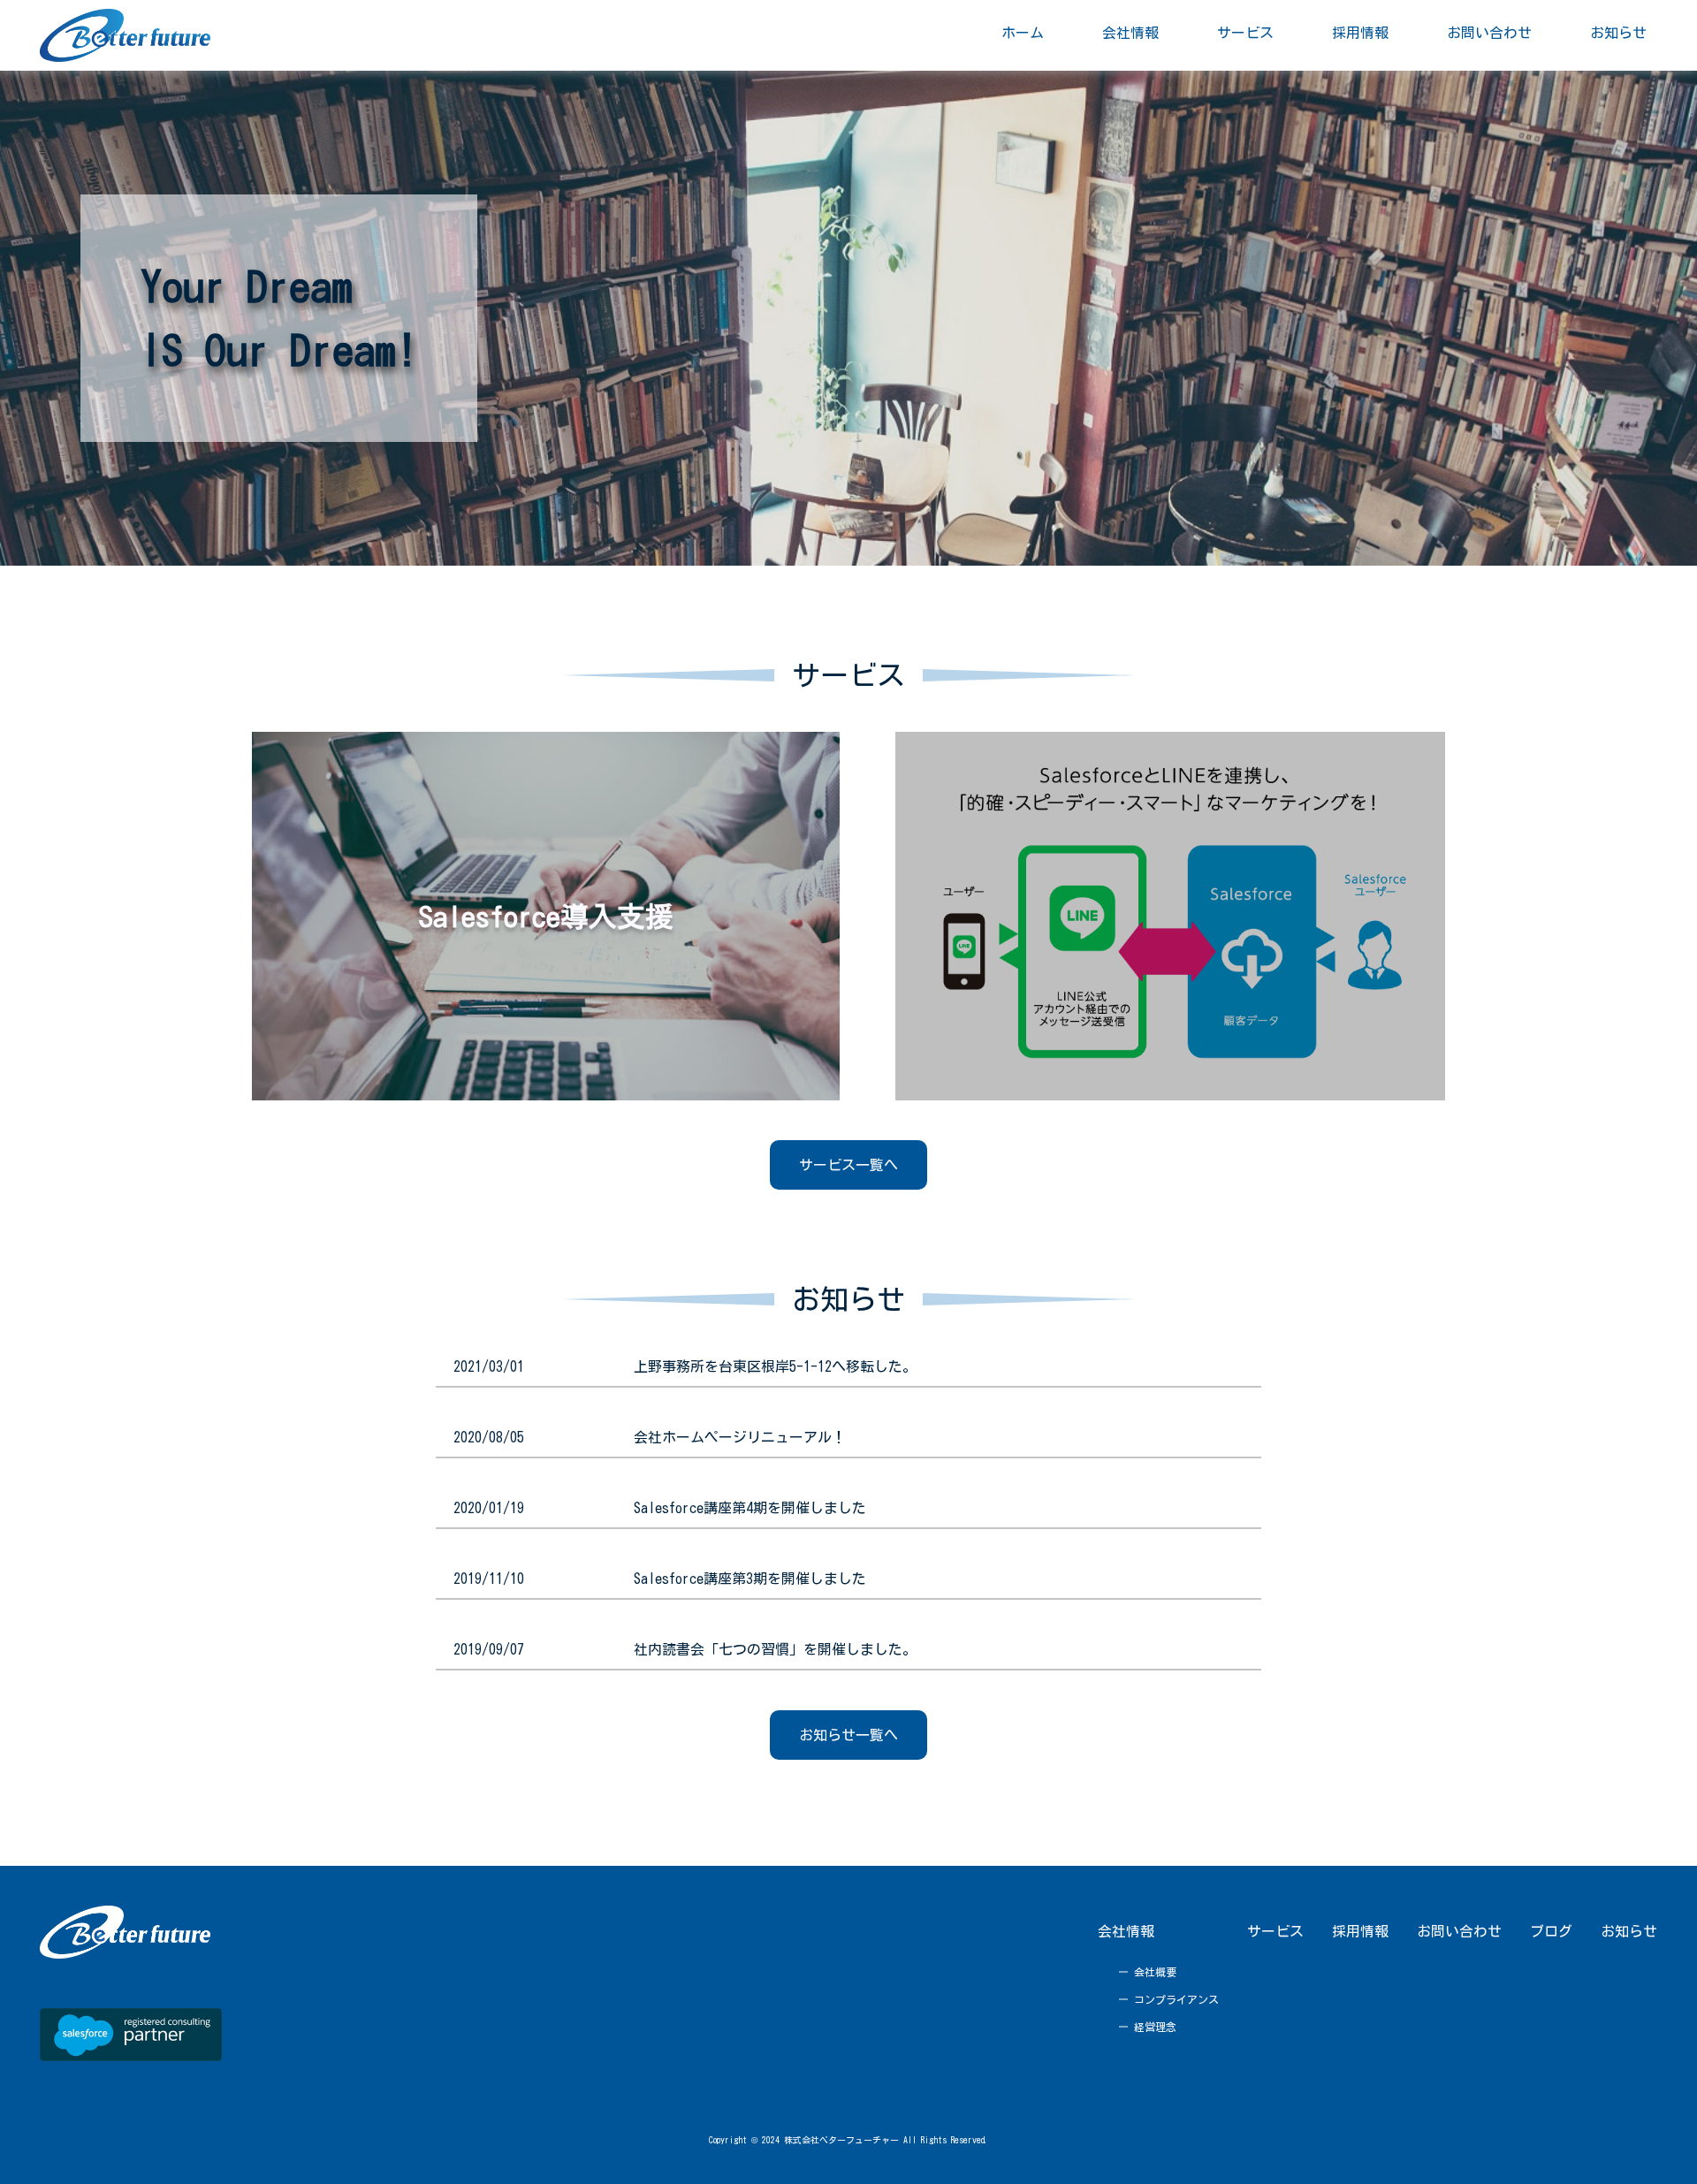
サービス (1275, 1931)
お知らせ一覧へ (848, 1735)
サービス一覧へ (848, 1165)
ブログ (1551, 1931)
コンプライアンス (1176, 1999)
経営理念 (1155, 2027)
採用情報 (1360, 1931)
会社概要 (1155, 1972)
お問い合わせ (1459, 1931)
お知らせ (1629, 1931)
